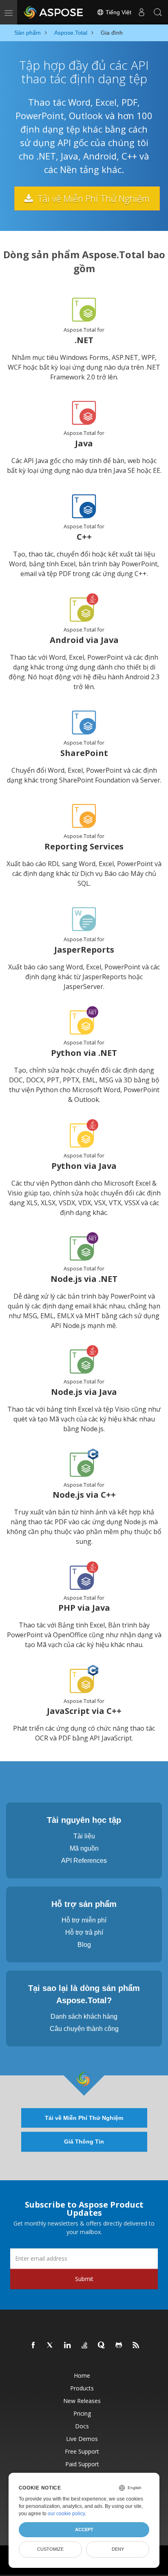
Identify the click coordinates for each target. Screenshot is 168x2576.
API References (84, 1861)
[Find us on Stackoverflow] (85, 2345)
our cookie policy (66, 2514)
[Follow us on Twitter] (51, 2345)
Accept (84, 2529)
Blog (84, 1945)
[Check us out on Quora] (102, 2345)
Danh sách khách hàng (84, 2016)
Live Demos (82, 2439)
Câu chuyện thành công (84, 2029)
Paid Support (82, 2464)
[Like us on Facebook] (33, 2345)
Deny (118, 2549)
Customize (50, 2549)
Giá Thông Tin (84, 2141)
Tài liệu (84, 1836)
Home (82, 2375)
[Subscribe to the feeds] (136, 2345)
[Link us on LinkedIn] (68, 2345)
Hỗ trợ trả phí (84, 1932)
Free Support (82, 2451)
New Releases (82, 2401)
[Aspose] (54, 12)
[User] (141, 12)
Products (82, 2388)
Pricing (82, 2413)
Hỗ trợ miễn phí (84, 1920)
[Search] (158, 12)
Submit (84, 2279)
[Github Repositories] (119, 2345)
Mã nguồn (84, 1848)
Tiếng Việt (118, 12)
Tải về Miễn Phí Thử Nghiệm (92, 198)
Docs (82, 2426)
